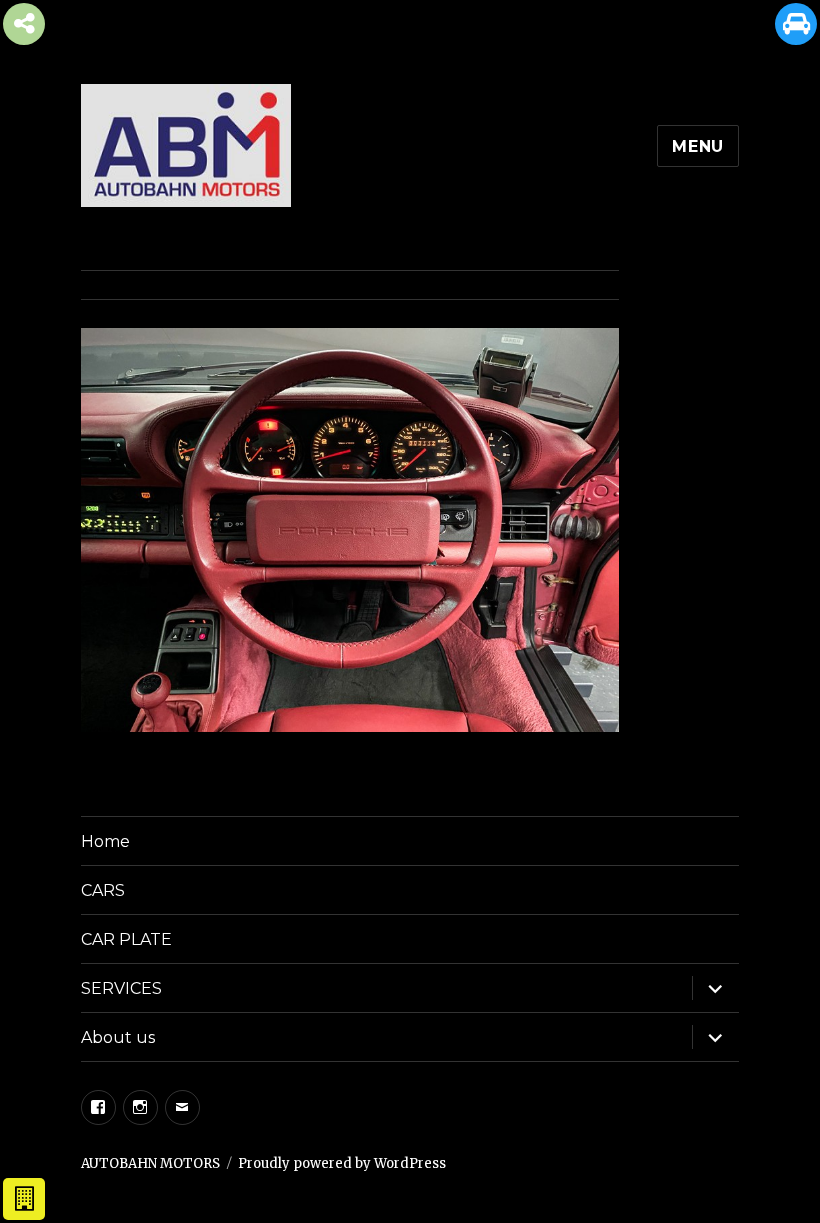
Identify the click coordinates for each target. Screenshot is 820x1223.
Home (105, 841)
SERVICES (121, 988)
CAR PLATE (126, 939)
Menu (698, 146)
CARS (103, 890)
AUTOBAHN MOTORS (150, 1163)
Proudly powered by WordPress (342, 1163)
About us (118, 1037)
